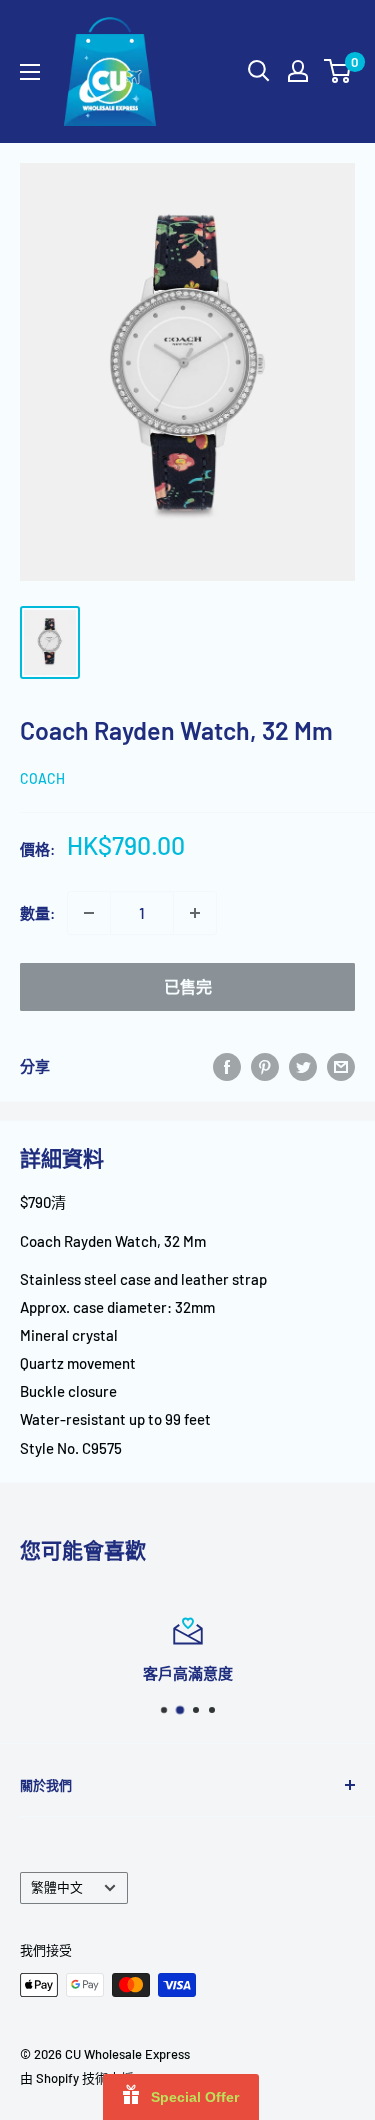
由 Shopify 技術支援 (77, 2078)
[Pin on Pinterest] (265, 1066)
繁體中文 (57, 1887)
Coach (42, 778)
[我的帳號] (298, 71)
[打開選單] (30, 72)
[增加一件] (195, 913)
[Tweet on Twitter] (303, 1066)
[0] (338, 71)
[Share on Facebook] (227, 1066)
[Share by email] (341, 1066)
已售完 (188, 986)
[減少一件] (89, 913)
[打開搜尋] (259, 71)
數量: (37, 913)
